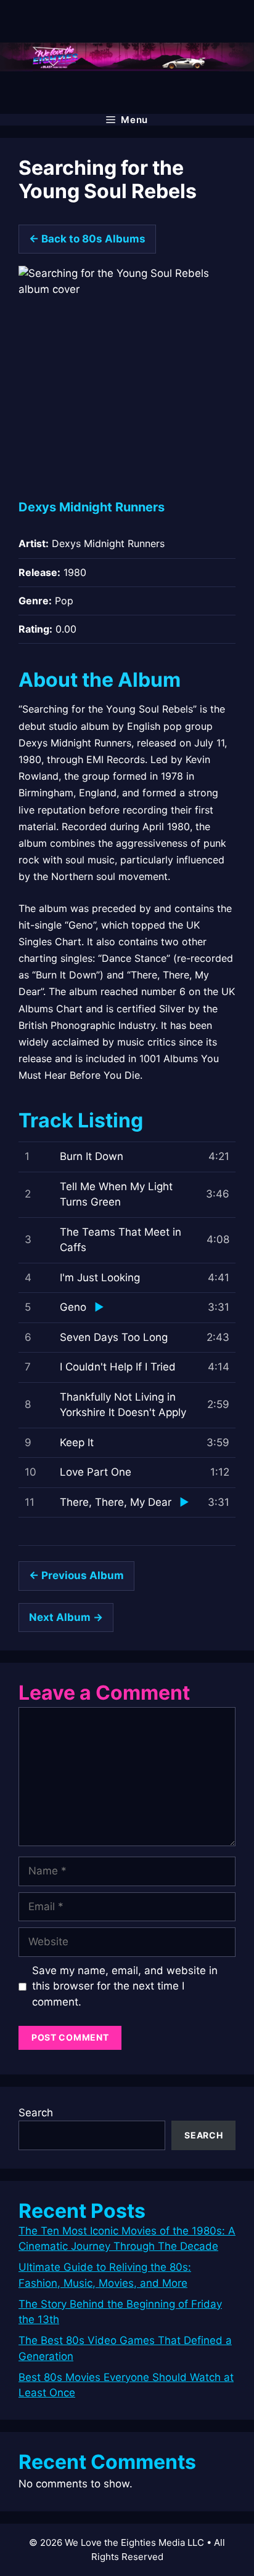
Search (36, 2113)
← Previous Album (76, 1575)
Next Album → (66, 1617)
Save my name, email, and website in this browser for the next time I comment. (125, 1986)
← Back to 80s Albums (87, 239)
